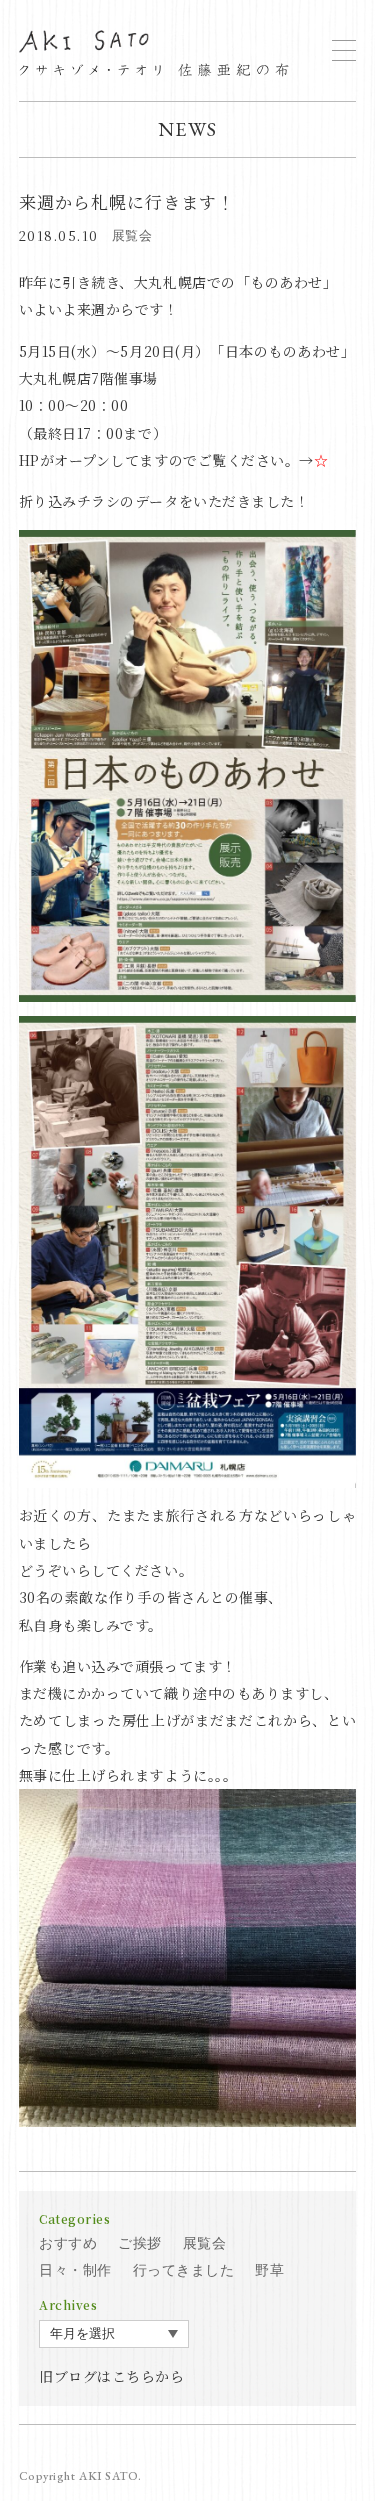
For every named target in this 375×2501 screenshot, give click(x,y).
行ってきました (184, 2270)
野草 (269, 2270)
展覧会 (132, 235)
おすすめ (68, 2243)
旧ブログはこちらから (111, 2376)
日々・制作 (75, 2270)
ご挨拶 (140, 2243)
